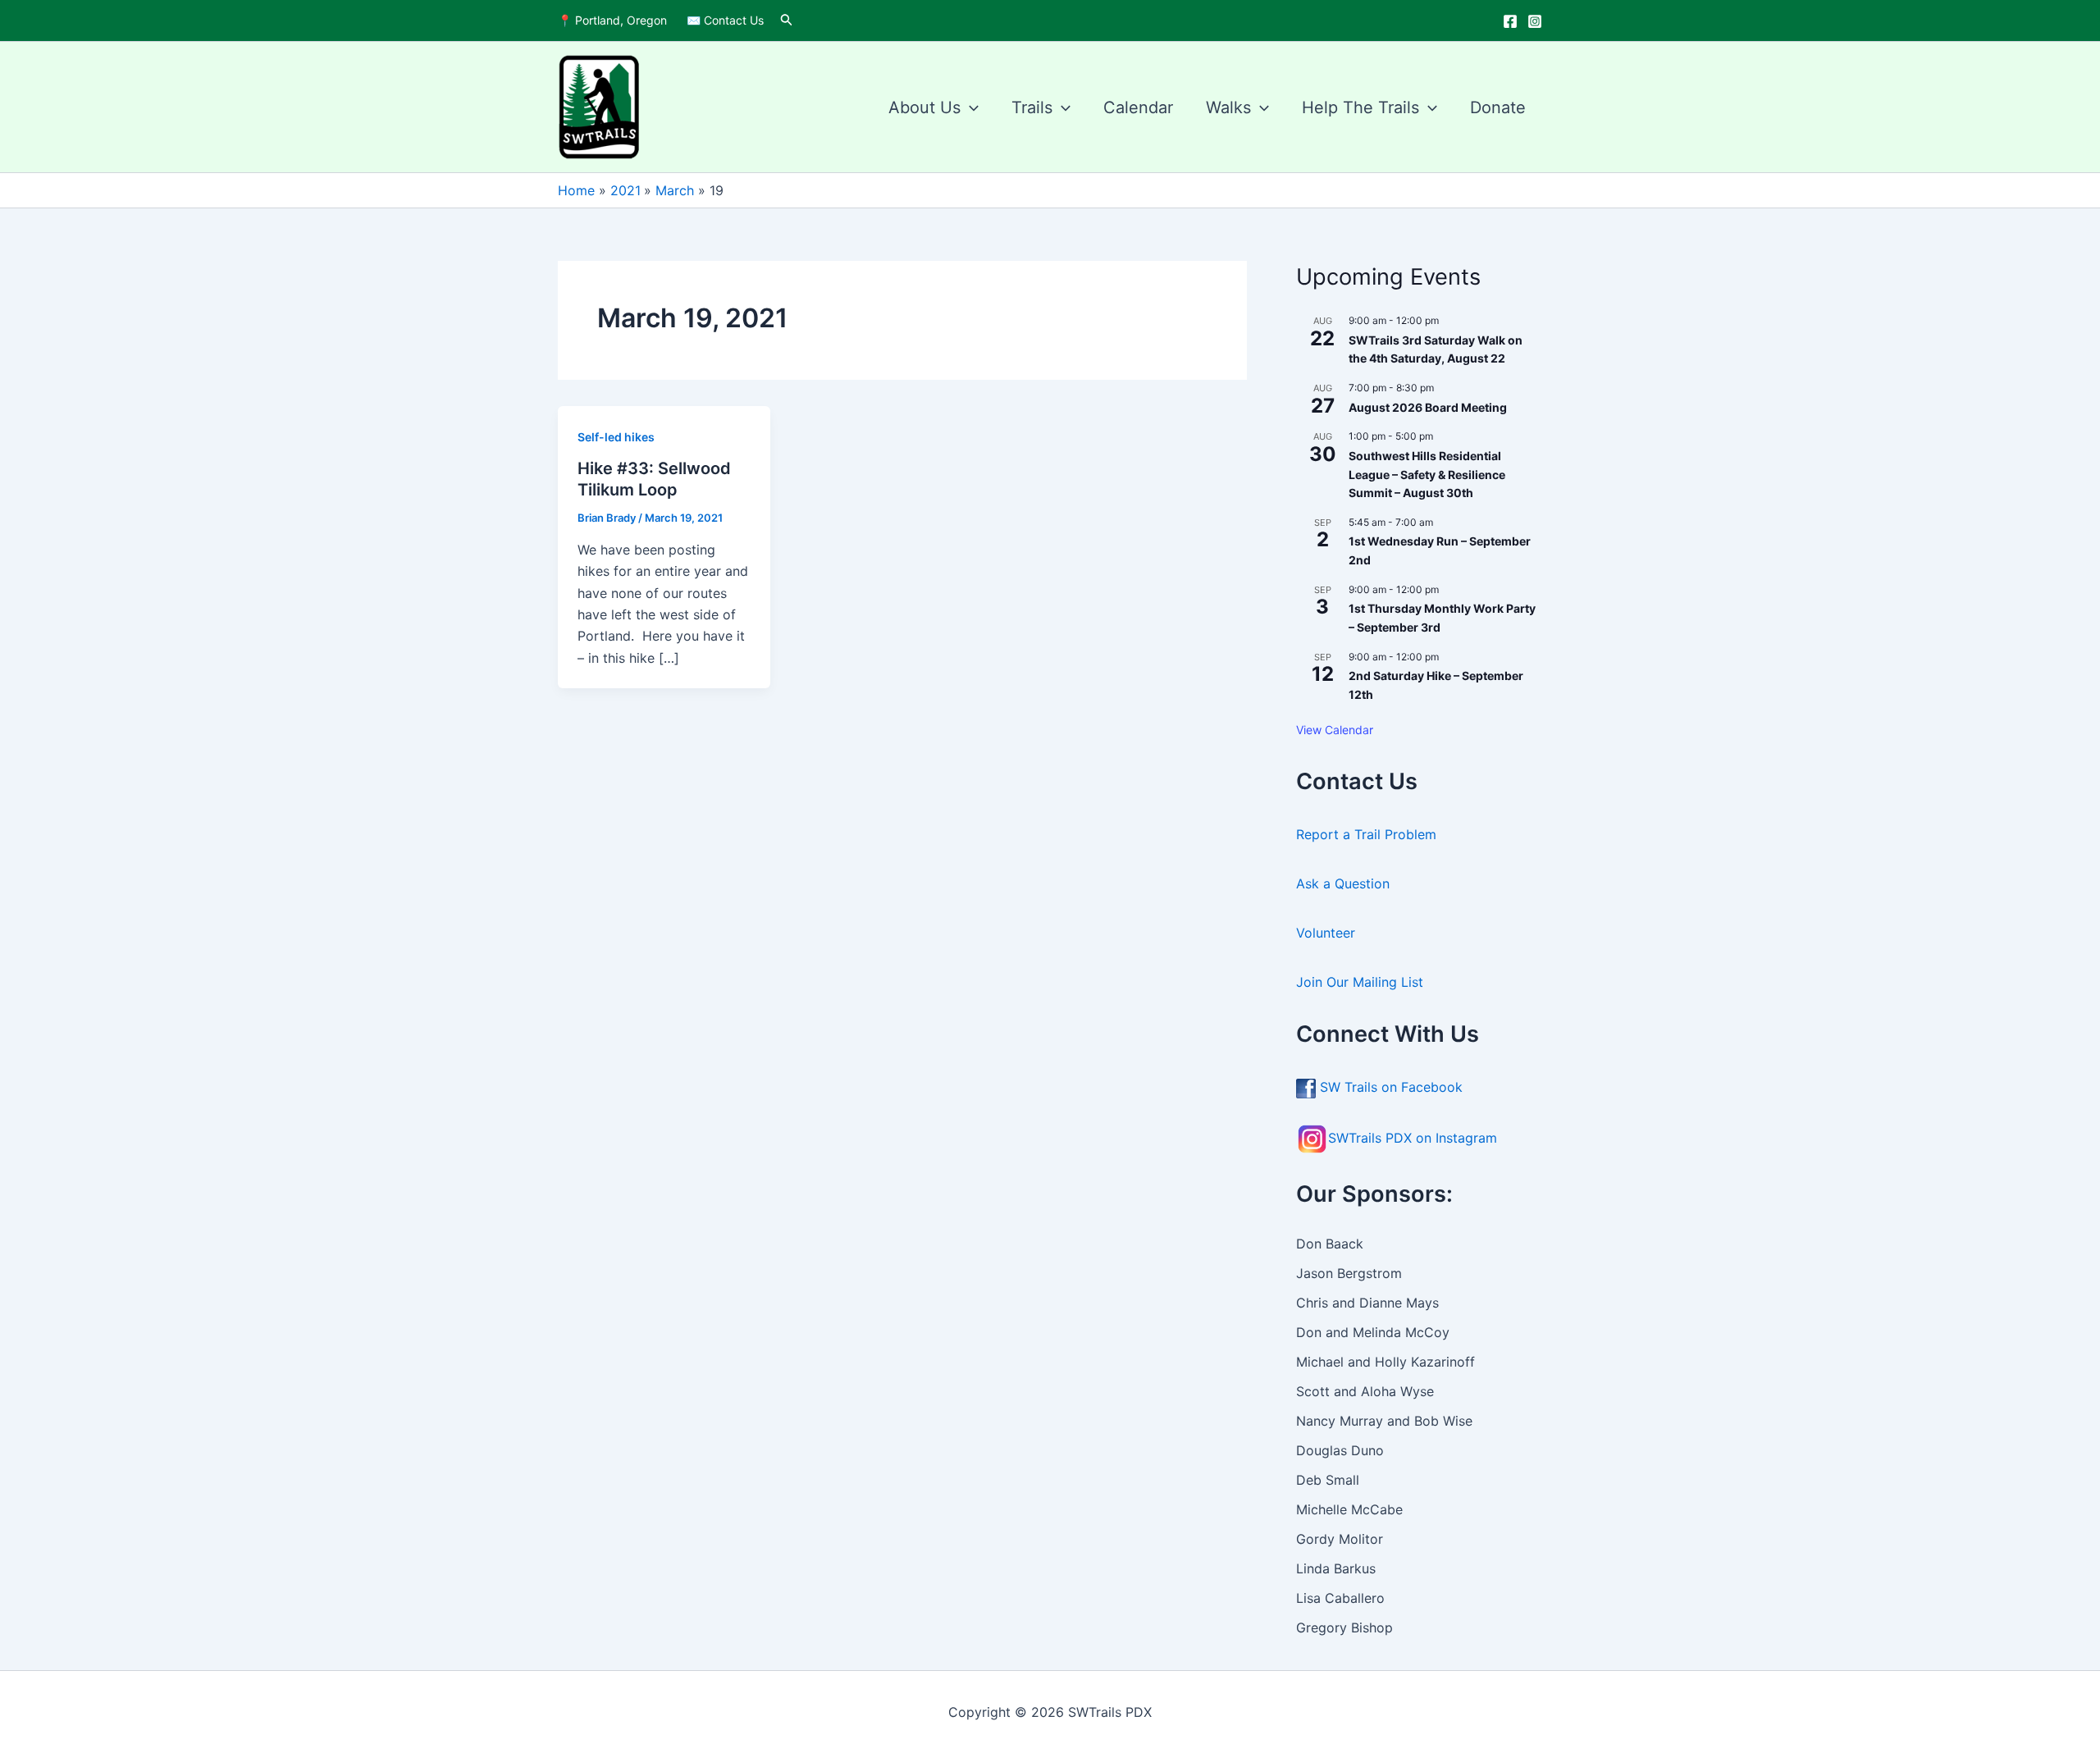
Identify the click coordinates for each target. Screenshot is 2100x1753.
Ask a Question (1345, 883)
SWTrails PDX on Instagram (1413, 1138)
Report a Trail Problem (1366, 834)
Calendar (1138, 107)
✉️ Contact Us (725, 20)
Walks (1228, 107)
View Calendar (1335, 730)
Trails (1032, 107)
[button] (787, 20)
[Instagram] (1535, 21)
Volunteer (1326, 933)
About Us (924, 107)
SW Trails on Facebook (1389, 1087)
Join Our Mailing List (1360, 982)
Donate (1498, 107)
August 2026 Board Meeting (1428, 407)
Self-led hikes (616, 437)
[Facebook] (1510, 21)
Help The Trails (1360, 107)
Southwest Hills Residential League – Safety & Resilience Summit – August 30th (1427, 474)
